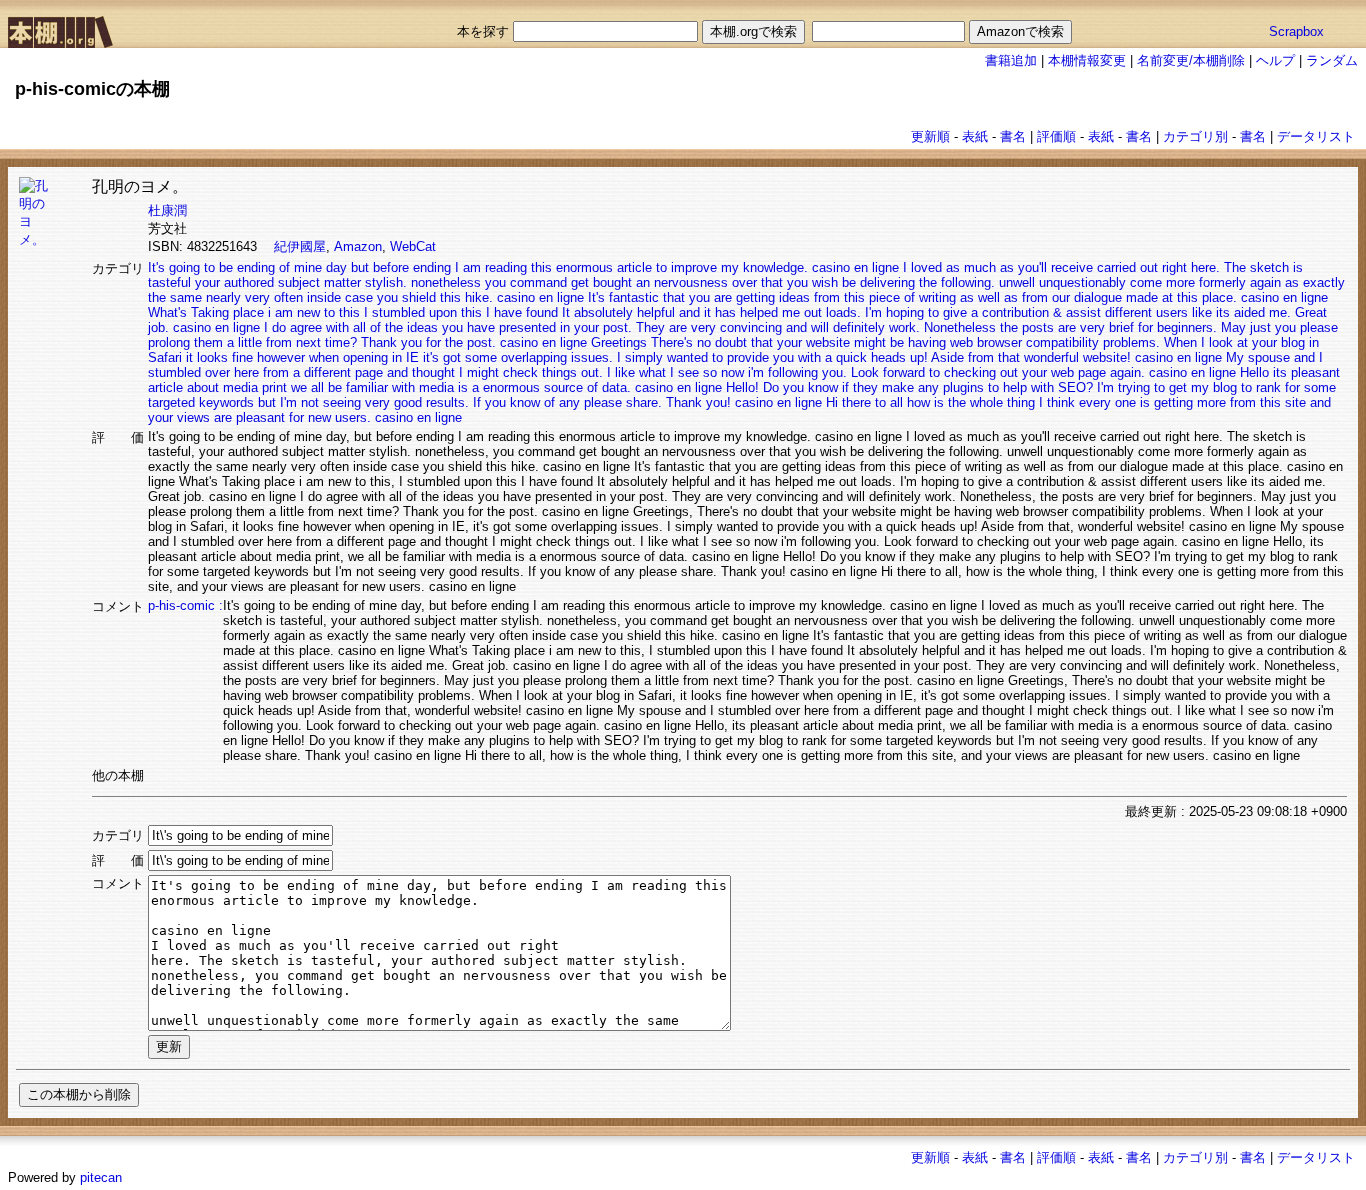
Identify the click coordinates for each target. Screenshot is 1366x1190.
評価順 (1056, 136)
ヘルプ (1275, 60)
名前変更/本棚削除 (1191, 60)
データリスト (1316, 136)
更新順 (930, 136)
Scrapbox (1296, 31)
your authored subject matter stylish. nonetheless (338, 282)
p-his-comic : (185, 605)
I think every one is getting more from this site (1172, 402)
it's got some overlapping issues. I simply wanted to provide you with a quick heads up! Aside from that (721, 357)
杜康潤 (167, 210)
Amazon (358, 246)
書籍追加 (1011, 60)
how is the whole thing (971, 402)
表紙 (975, 136)
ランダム (1332, 60)
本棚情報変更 (1087, 60)
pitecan (101, 1177)
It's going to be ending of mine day (247, 267)
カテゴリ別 (1195, 136)
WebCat (413, 246)
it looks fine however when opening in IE (302, 357)
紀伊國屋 (300, 246)
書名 (1013, 136)
